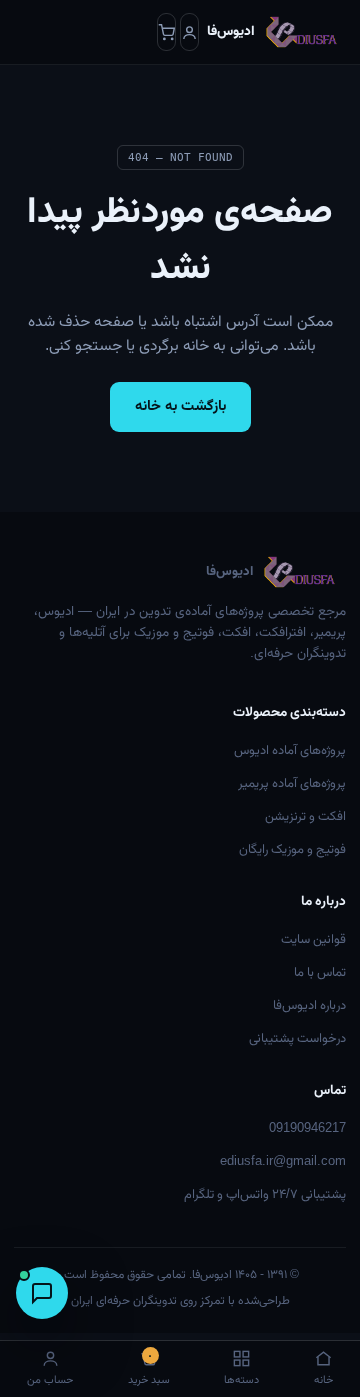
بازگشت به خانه (180, 406)
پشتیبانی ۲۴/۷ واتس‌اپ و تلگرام (265, 1195)
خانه (323, 1380)
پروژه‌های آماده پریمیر (292, 784)
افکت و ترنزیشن (305, 817)
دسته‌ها (241, 1380)
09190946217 (307, 1129)
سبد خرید (149, 1369)
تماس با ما (320, 973)
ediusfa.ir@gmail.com (283, 1162)
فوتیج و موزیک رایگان (292, 850)
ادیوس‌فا (230, 572)
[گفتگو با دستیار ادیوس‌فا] (42, 1293)
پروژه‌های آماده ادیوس (290, 751)
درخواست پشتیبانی (297, 1039)
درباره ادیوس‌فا (309, 1006)
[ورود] (189, 32)
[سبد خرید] (166, 32)
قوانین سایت (313, 940)
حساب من (50, 1380)
